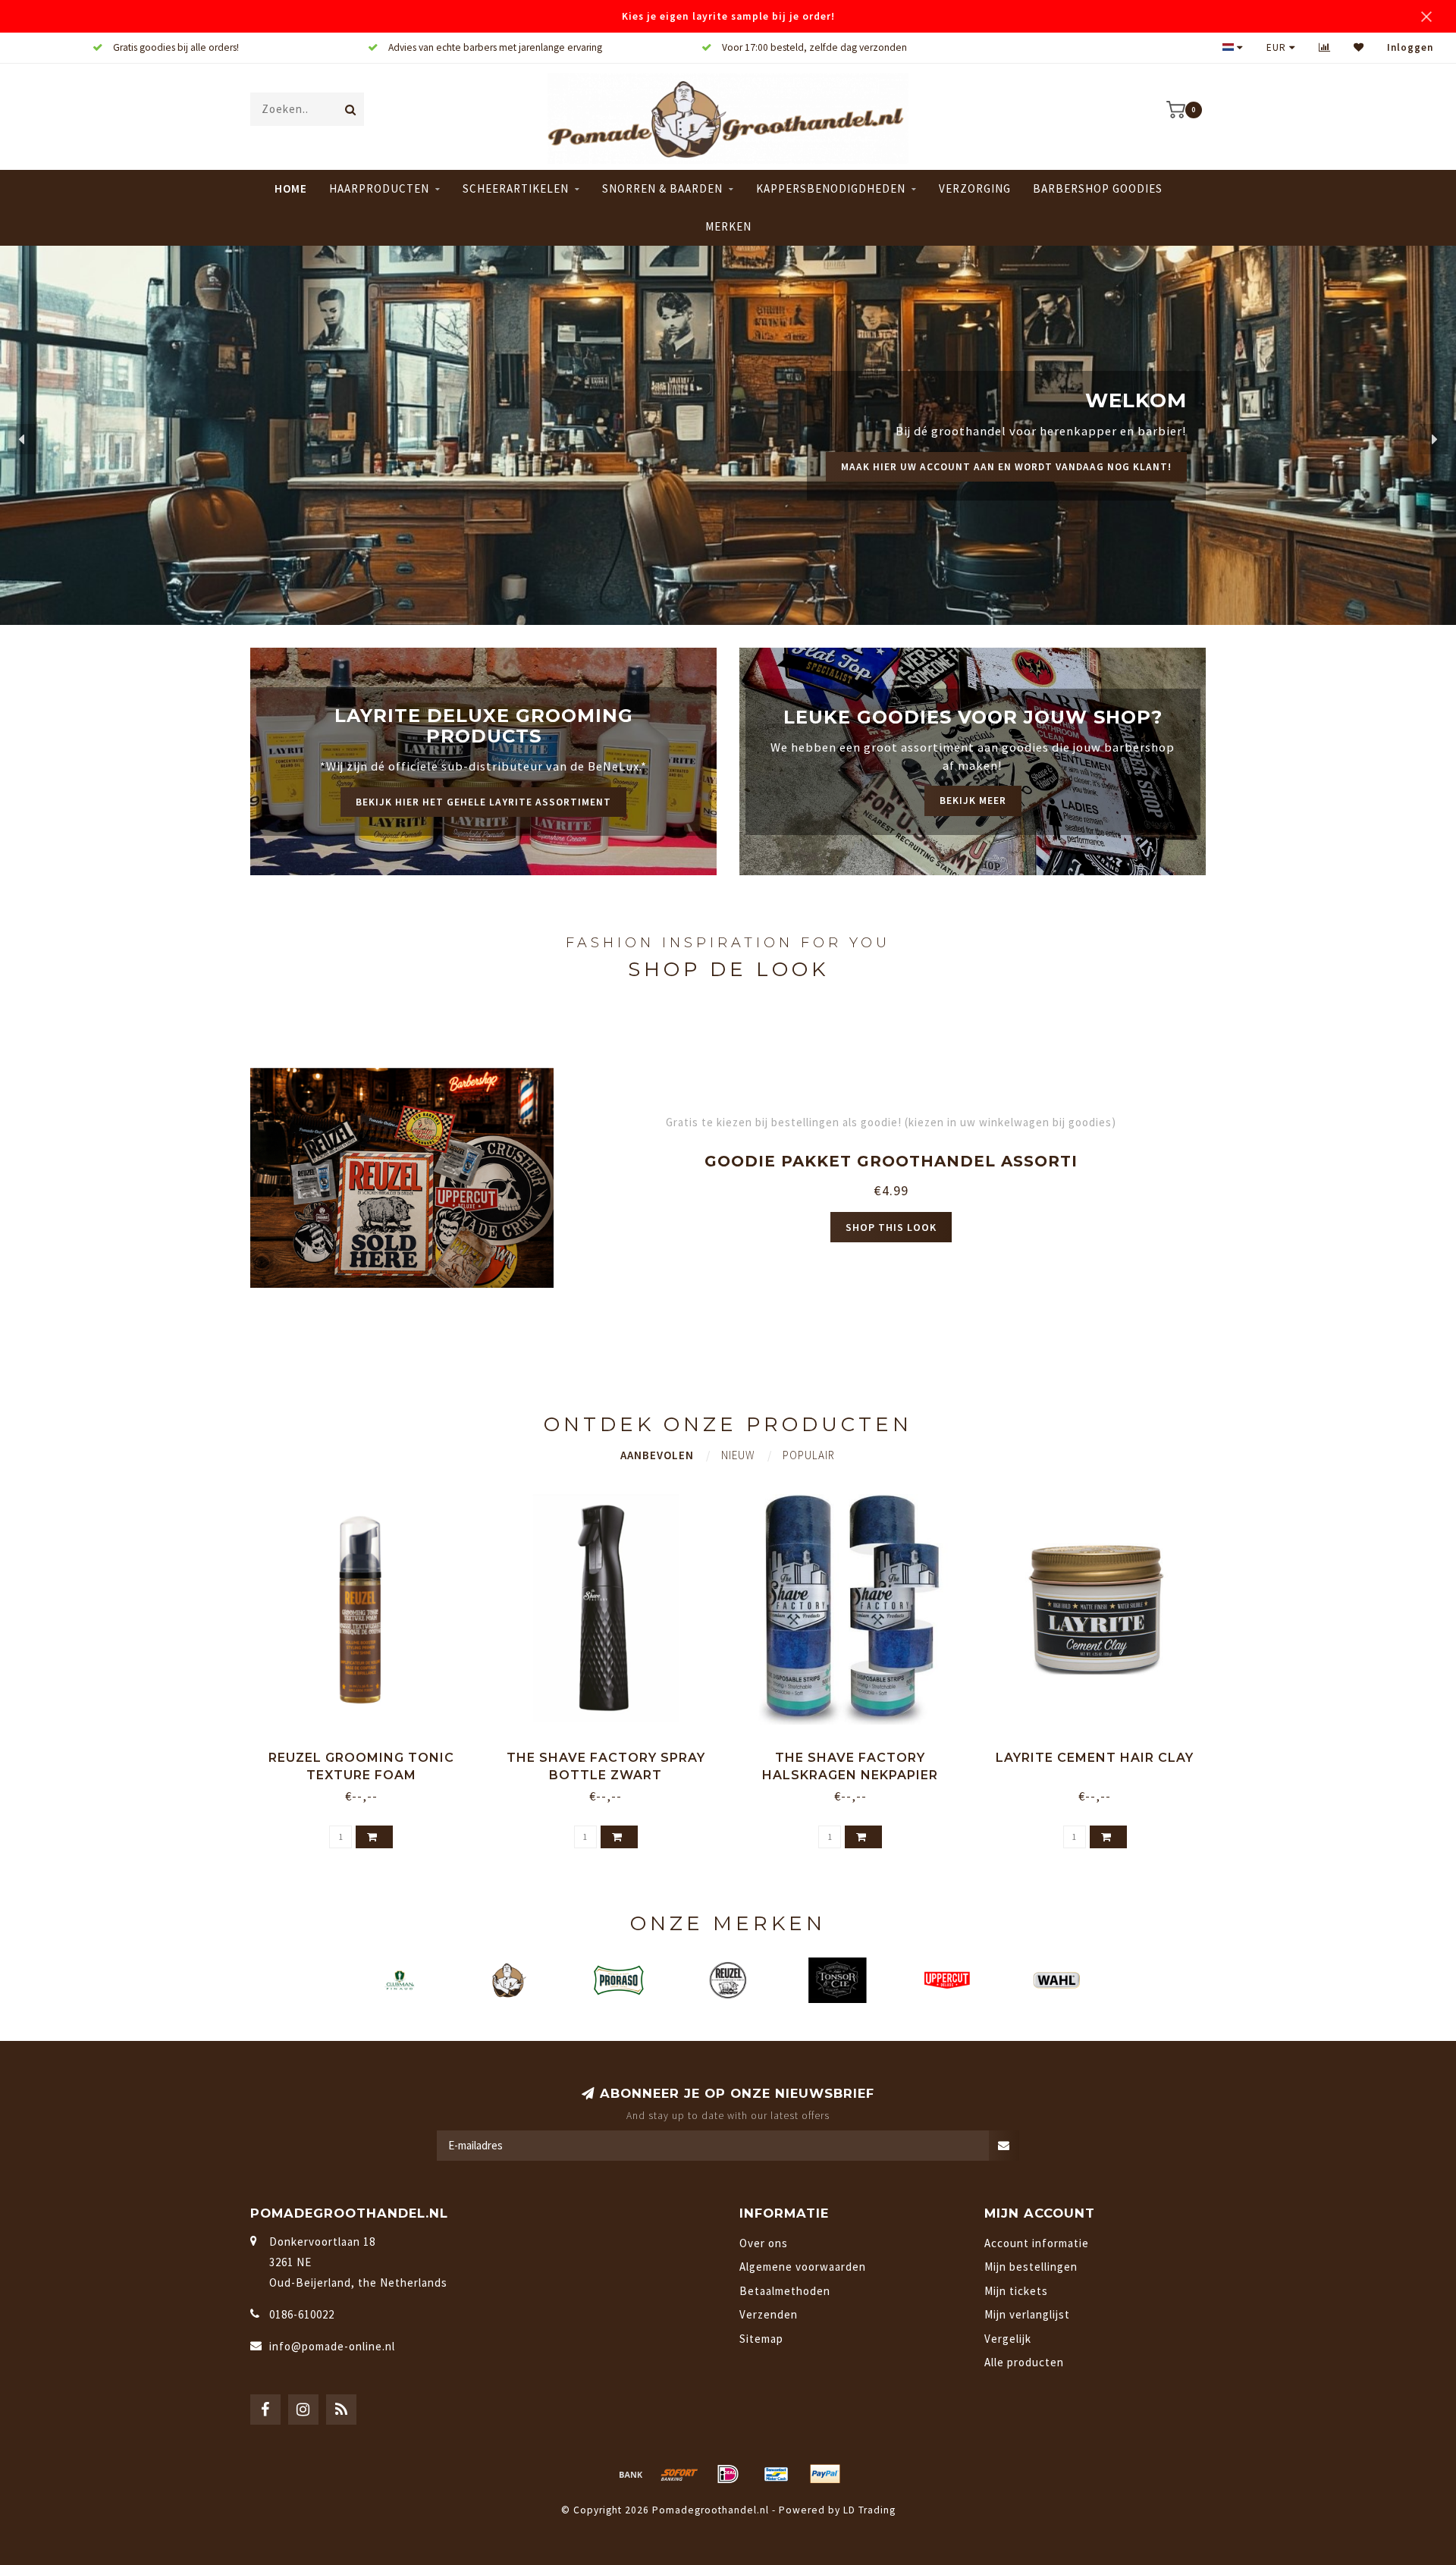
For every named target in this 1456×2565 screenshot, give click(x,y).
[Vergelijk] (1325, 47)
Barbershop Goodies (1098, 188)
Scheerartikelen (516, 188)
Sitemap (761, 2339)
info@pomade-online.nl (332, 2346)
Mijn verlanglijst (1027, 2314)
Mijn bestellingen (1031, 2267)
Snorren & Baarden (662, 188)
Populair (809, 1455)
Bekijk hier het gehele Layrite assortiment (483, 802)
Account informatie (1037, 2243)
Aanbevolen (657, 1455)
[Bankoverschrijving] (631, 2474)
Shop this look (891, 1227)
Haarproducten (379, 188)
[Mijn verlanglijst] (1359, 47)
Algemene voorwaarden (803, 2267)
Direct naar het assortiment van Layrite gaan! (1033, 484)
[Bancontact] (777, 2474)
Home (291, 188)
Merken (728, 226)
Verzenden (769, 2314)
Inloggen (1410, 47)
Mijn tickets (1016, 2291)
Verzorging (975, 188)
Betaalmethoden (785, 2291)
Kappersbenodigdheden (831, 188)
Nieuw (738, 1455)
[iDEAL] (728, 2474)
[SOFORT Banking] (679, 2474)
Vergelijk (1008, 2339)
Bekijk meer (973, 801)
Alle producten (1024, 2362)
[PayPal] (825, 2474)
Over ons (764, 2243)
